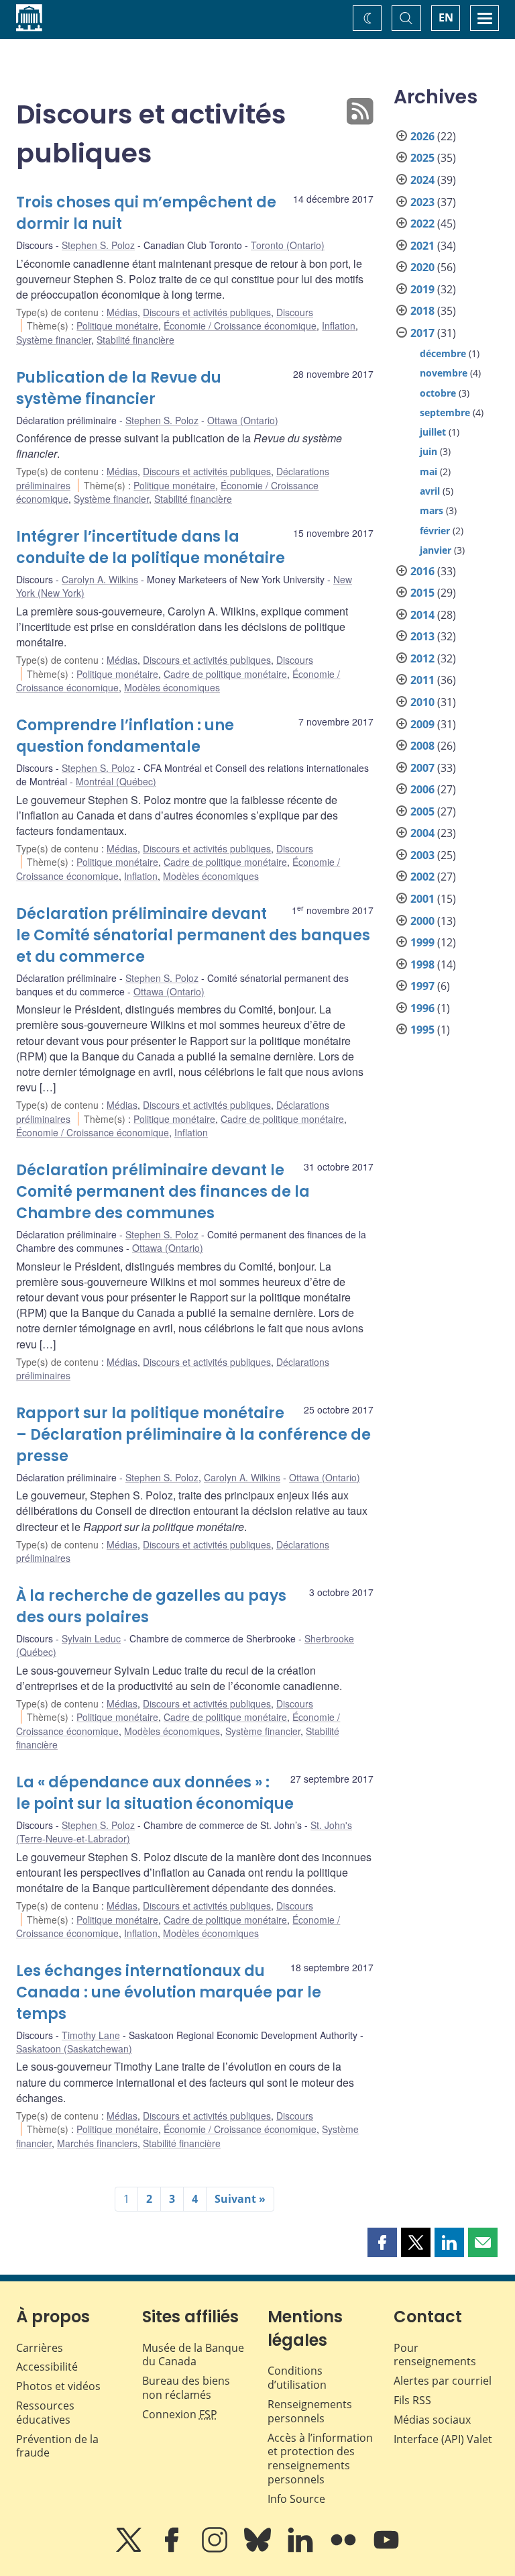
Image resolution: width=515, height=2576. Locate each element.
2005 (422, 811)
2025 (422, 158)
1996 (422, 1008)
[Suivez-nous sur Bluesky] (259, 2549)
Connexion (180, 2414)
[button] (382, 2242)
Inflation (339, 326)
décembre (443, 353)
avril (430, 491)
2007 (422, 768)
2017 (422, 333)
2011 (422, 680)
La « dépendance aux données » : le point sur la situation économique (155, 1793)
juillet (433, 432)
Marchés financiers (97, 2143)
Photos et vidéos (58, 2386)
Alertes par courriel (443, 2381)
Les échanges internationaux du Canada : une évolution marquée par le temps (169, 1992)
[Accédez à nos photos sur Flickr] (345, 2549)
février (435, 531)
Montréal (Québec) (116, 781)
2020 (422, 267)
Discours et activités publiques (207, 312)
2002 (422, 877)
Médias (122, 312)
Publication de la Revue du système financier (119, 388)
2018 (422, 311)
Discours (295, 312)
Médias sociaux (432, 2420)
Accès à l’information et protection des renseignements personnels (320, 2459)
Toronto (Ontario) (288, 245)
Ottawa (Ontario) (243, 420)
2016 (422, 571)
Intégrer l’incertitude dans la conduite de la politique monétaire (151, 547)
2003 (422, 855)
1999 (422, 942)
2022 (422, 224)
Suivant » (240, 2199)
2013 (422, 636)
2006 (422, 789)
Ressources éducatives (45, 2413)
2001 (422, 899)
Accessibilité (47, 2367)
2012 (422, 658)
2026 (422, 136)
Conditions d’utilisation (297, 2378)
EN (446, 17)
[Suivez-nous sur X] (130, 2549)
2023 (422, 202)
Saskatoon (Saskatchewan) (74, 2048)
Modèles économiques (172, 687)
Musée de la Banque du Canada (193, 2355)
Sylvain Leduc (91, 1638)
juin (428, 451)
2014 (422, 615)
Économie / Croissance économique (240, 326)
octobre (438, 393)
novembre (444, 373)
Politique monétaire (117, 326)
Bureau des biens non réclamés (186, 2388)
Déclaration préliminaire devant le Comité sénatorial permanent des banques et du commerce (193, 935)
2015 (422, 593)
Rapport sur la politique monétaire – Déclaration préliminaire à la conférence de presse (193, 1435)
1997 (422, 986)
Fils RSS (412, 2400)
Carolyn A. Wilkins (100, 579)
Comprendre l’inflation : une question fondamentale (125, 736)
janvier (436, 550)
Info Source (296, 2499)
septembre (445, 412)
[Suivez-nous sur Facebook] (173, 2549)
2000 (422, 921)
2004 (422, 833)
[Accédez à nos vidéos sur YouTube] (386, 2549)
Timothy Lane (91, 2035)
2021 (422, 246)
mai (428, 472)
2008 (422, 746)
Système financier (54, 340)
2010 (422, 702)
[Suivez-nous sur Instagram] (216, 2549)
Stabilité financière (135, 340)
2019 (422, 289)
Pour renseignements (435, 2355)
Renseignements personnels (310, 2411)
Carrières (40, 2348)
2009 (422, 724)
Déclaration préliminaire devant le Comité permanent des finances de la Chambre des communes (163, 1192)
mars (432, 510)
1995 (422, 1030)
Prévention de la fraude (57, 2446)
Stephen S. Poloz (98, 245)
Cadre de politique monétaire (225, 674)
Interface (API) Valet (443, 2439)
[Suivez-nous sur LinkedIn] (302, 2549)
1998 (422, 964)
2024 (422, 180)
